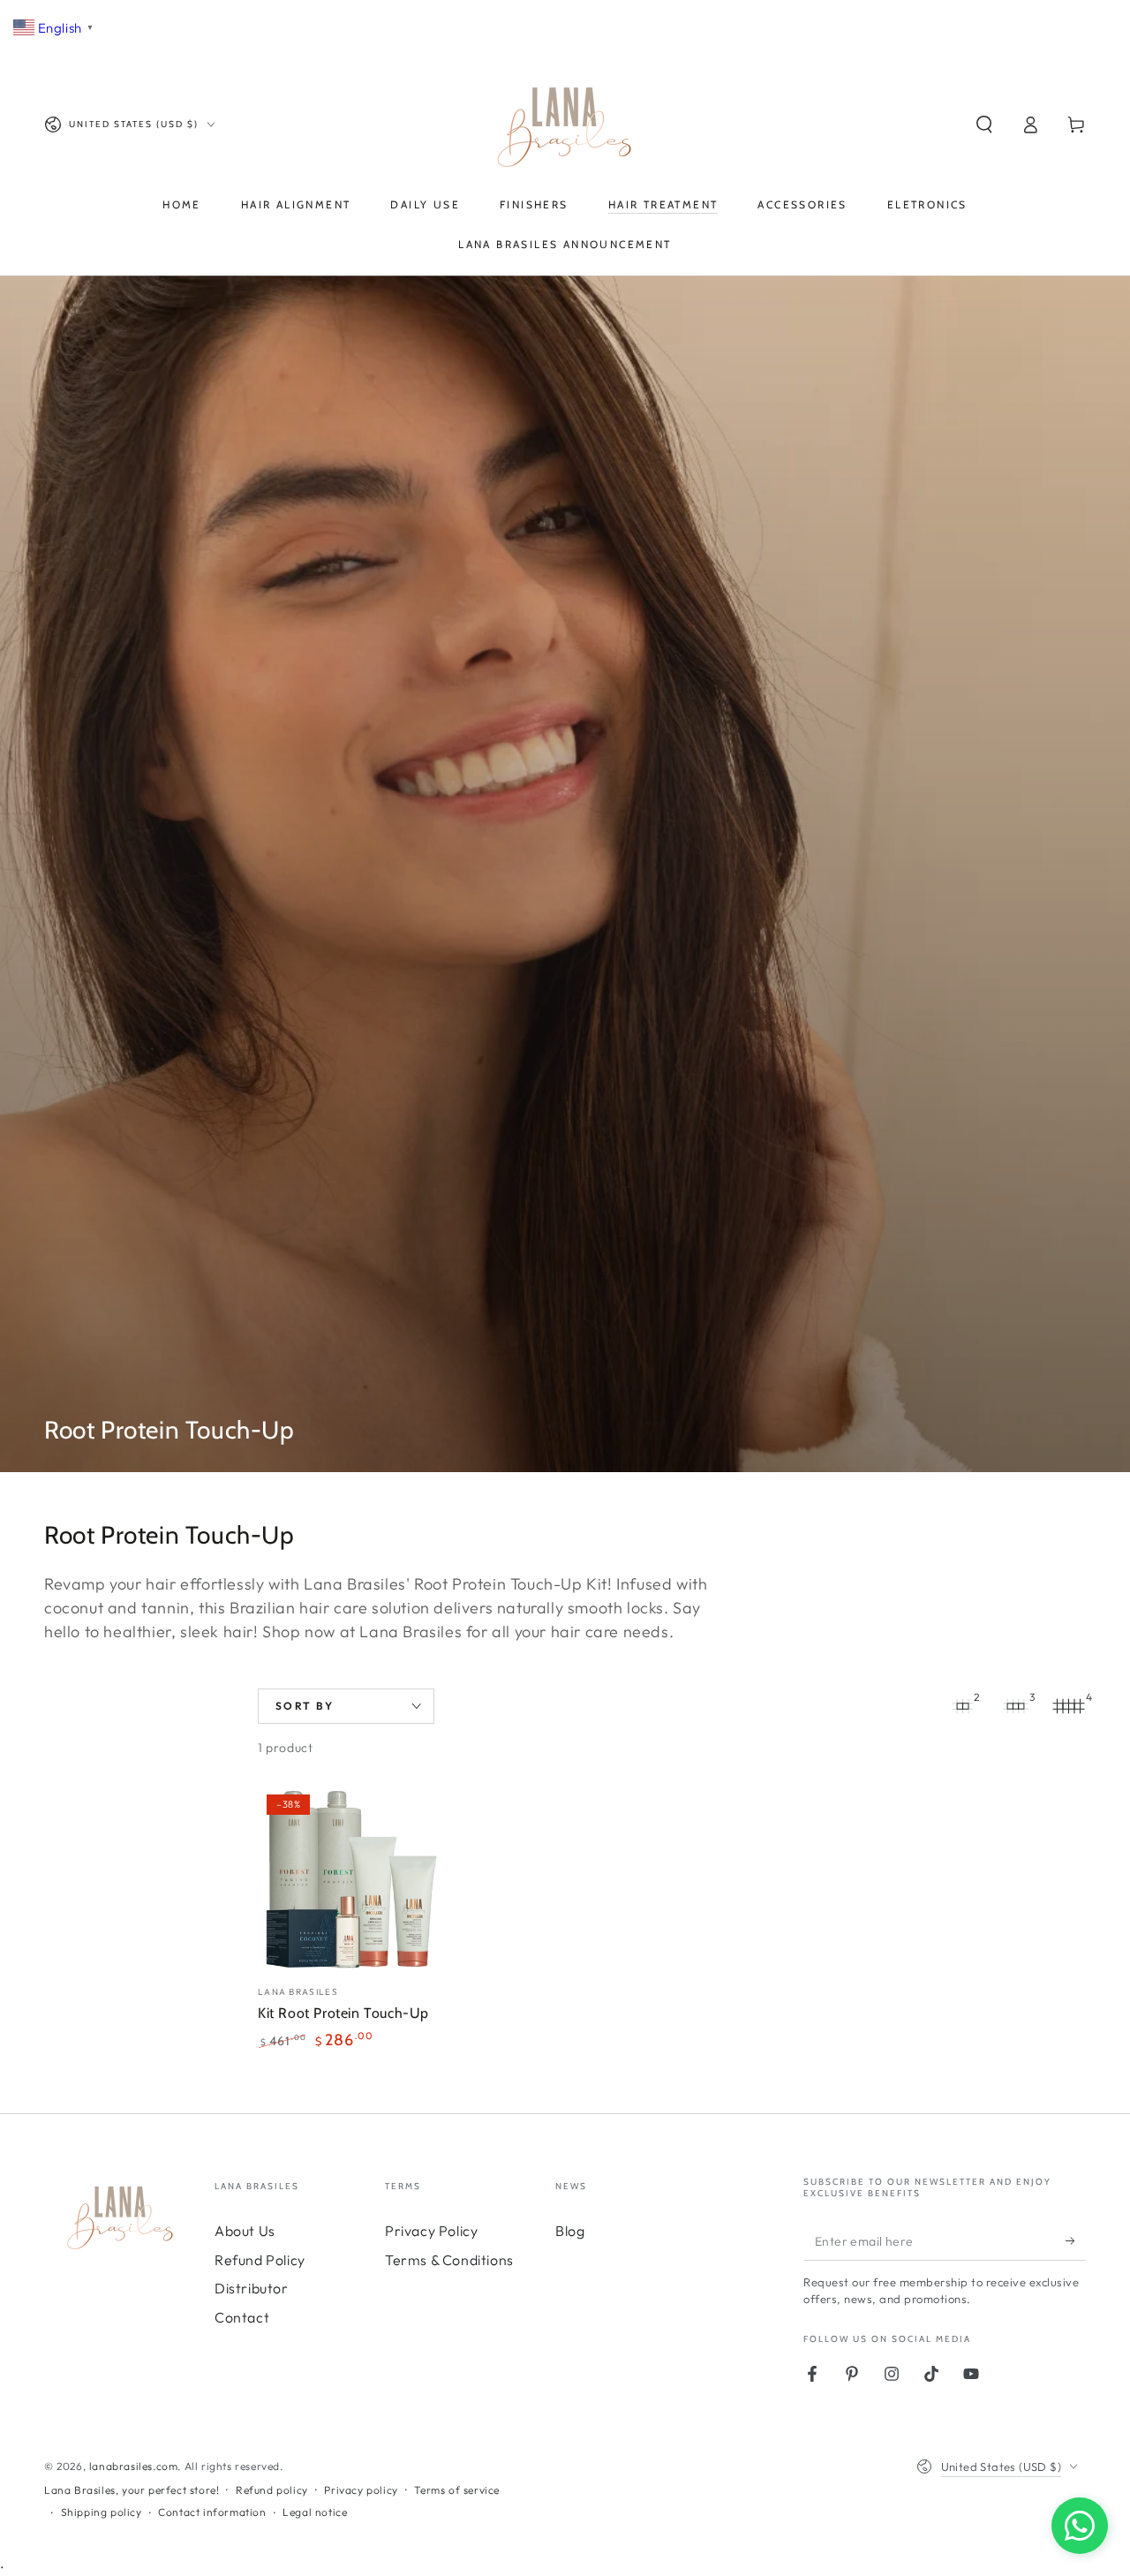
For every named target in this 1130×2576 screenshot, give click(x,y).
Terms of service (457, 2490)
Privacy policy (361, 2490)
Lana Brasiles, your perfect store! (132, 2490)
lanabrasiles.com (134, 2466)
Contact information (212, 2512)
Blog (570, 2231)
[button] (984, 125)
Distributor (252, 2288)
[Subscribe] (1076, 2240)
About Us (245, 2231)
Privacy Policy (431, 2231)
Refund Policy (260, 2260)
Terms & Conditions (449, 2260)
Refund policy (272, 2490)
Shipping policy (102, 2512)
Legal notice (315, 2512)
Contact (242, 2317)
